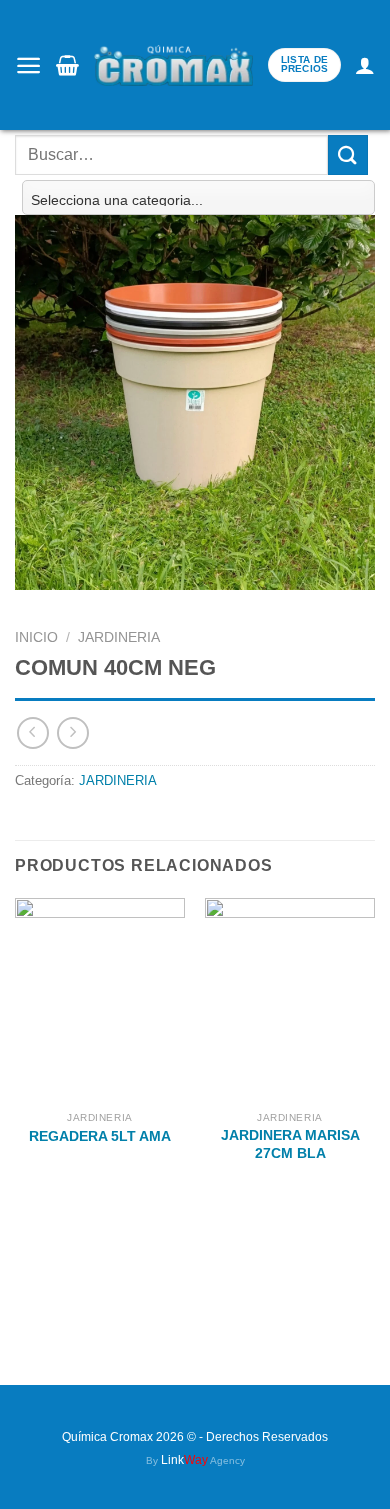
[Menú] (28, 65)
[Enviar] (348, 154)
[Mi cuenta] (365, 65)
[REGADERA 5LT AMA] (100, 1000)
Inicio (36, 637)
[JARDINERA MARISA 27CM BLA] (290, 1000)
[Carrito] (67, 65)
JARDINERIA (119, 637)
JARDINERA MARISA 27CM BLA (290, 1144)
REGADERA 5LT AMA (100, 1136)
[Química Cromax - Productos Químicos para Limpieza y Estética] (173, 65)
